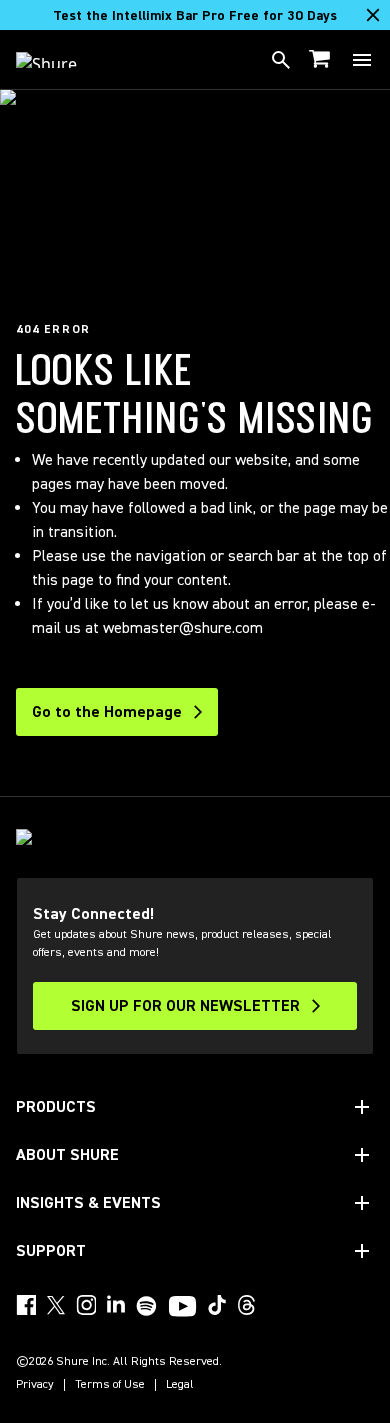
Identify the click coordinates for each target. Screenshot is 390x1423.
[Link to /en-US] (59, 60)
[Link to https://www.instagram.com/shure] (86, 1305)
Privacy (35, 1385)
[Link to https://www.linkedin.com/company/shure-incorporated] (116, 1305)
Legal (180, 1385)
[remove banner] (373, 15)
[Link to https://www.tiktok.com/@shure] (217, 1305)
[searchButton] (281, 60)
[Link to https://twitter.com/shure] (56, 1305)
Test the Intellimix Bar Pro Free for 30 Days (195, 16)
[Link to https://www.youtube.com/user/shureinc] (182, 1308)
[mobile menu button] (362, 60)
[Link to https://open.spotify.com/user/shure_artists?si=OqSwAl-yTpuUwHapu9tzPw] (147, 1306)
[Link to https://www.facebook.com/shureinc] (26, 1305)
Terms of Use (110, 1385)
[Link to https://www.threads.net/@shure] (247, 1305)
